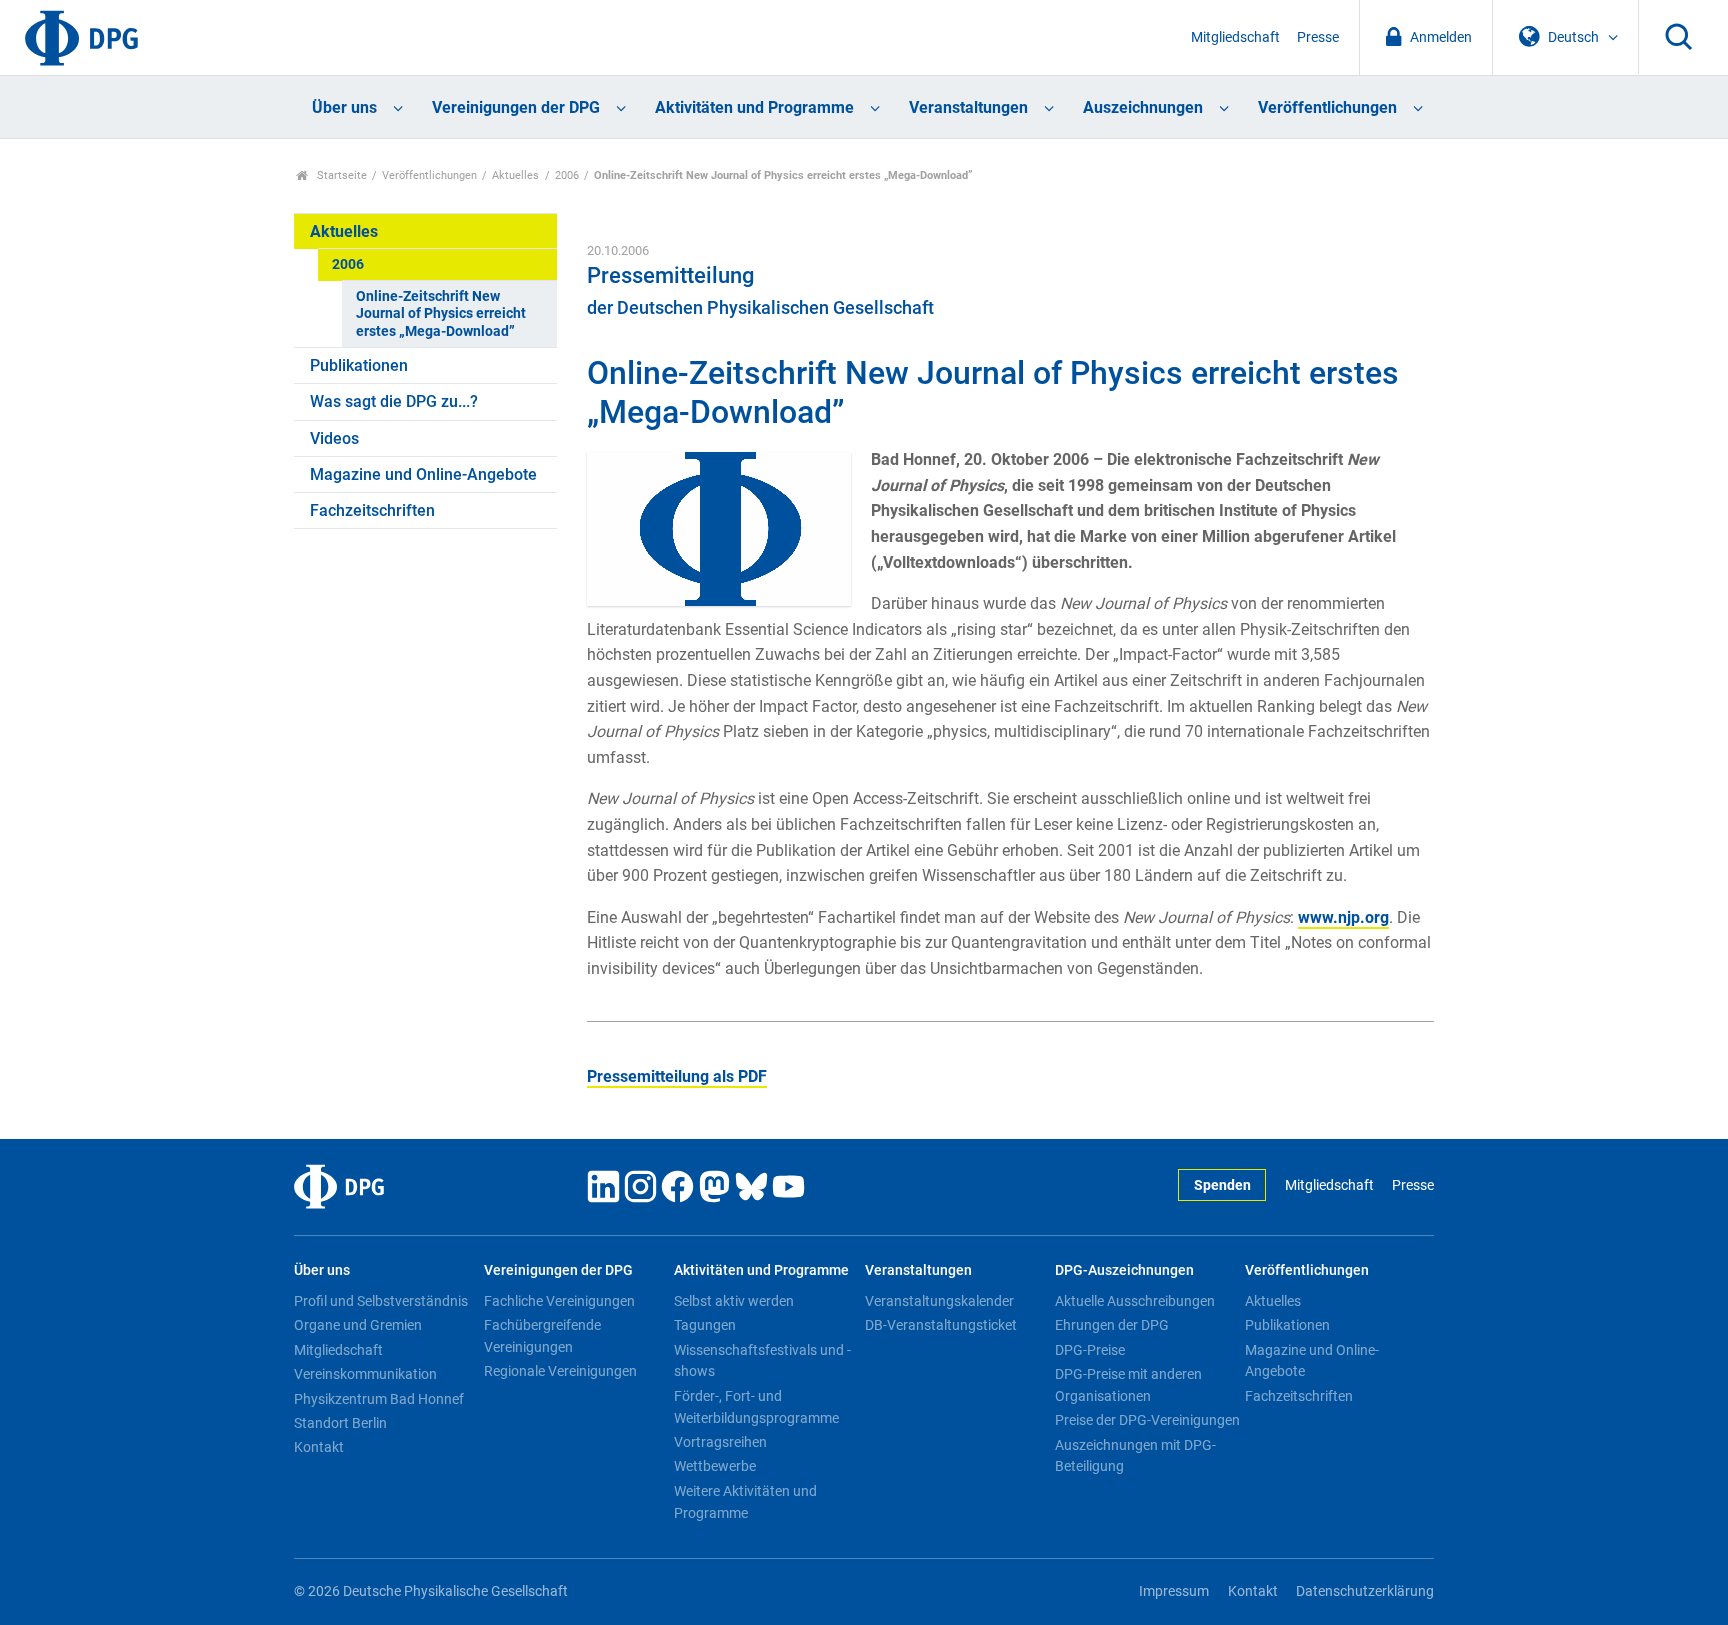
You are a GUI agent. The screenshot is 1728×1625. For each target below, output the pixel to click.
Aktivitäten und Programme (754, 107)
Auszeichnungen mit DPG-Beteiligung (1135, 1456)
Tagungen (705, 1325)
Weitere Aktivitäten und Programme (745, 1502)
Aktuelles (515, 175)
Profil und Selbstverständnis (381, 1301)
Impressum (1174, 1591)
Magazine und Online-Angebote (423, 474)
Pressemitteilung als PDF (677, 1076)
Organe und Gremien (358, 1325)
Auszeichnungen (1143, 107)
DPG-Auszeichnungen (1124, 1270)
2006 (567, 175)
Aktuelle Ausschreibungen (1135, 1301)
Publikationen (359, 365)
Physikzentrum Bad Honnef (379, 1399)
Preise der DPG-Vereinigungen (1147, 1420)
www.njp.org (1343, 917)
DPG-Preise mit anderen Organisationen (1128, 1385)
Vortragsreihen (720, 1442)
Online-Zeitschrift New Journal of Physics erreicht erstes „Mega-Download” (441, 314)
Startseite (340, 175)
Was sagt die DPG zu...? (394, 401)
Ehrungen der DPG (1112, 1325)
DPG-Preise (1090, 1350)
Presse (1318, 37)
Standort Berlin (340, 1423)
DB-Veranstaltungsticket (941, 1325)
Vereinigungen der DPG (516, 107)
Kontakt (319, 1447)
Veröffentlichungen (1327, 107)
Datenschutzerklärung (1365, 1591)
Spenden (1222, 1185)
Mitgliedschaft (1235, 37)
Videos (334, 438)
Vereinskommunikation (365, 1374)
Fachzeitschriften (372, 510)
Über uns (344, 107)
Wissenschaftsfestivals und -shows (762, 1361)
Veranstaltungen (968, 107)
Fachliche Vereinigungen (559, 1301)
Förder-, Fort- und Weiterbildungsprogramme (756, 1407)
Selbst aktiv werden (734, 1301)
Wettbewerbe (715, 1466)
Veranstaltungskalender (939, 1301)
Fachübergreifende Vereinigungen (542, 1336)
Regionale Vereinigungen (560, 1371)
